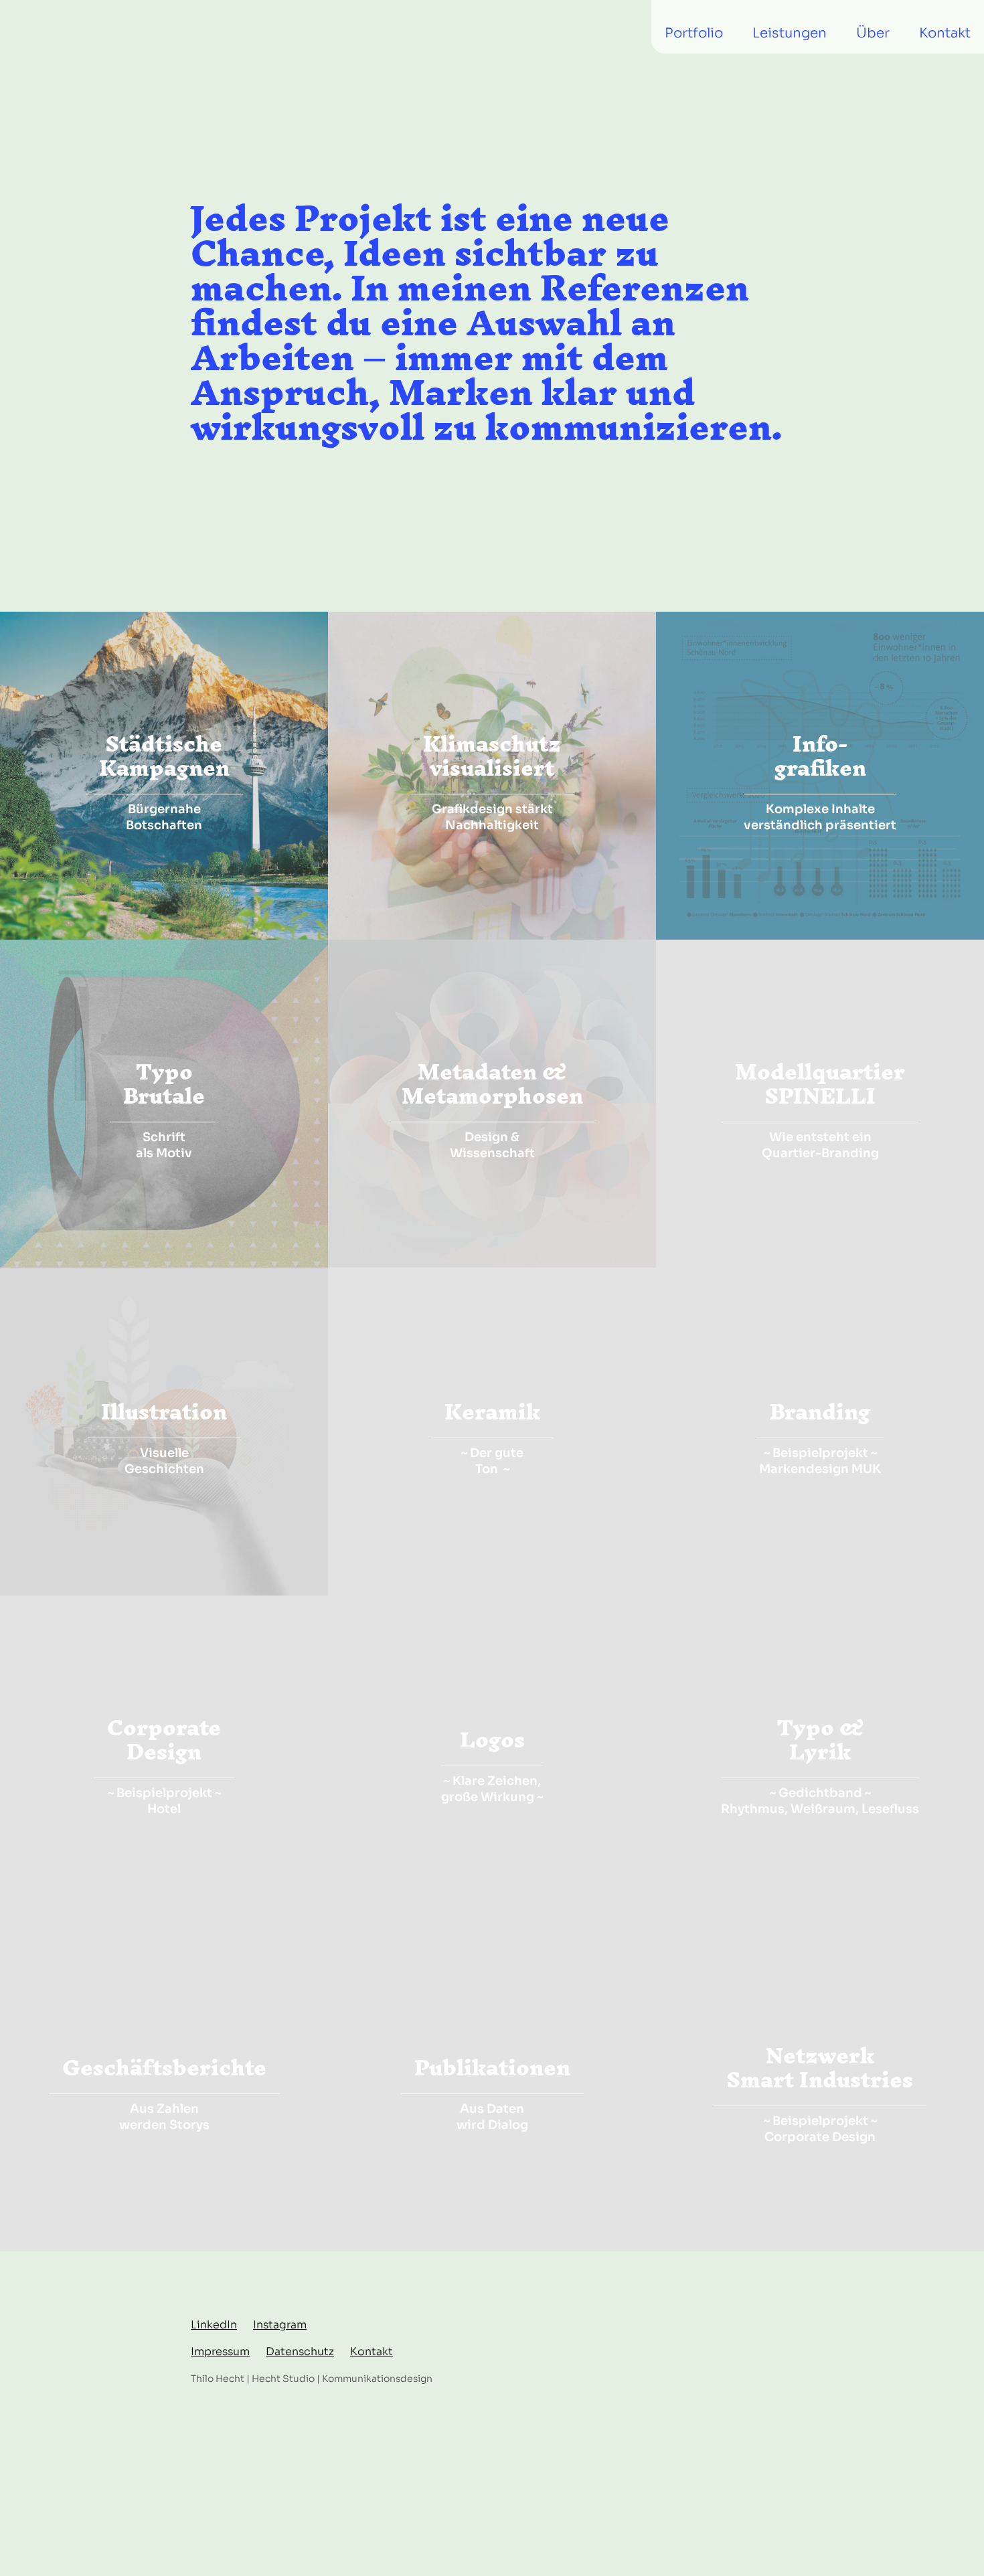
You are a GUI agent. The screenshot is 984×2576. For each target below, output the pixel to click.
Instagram (280, 2325)
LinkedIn (214, 2325)
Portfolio (694, 33)
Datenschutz (300, 2351)
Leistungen (790, 33)
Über (873, 33)
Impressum (220, 2351)
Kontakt (945, 33)
